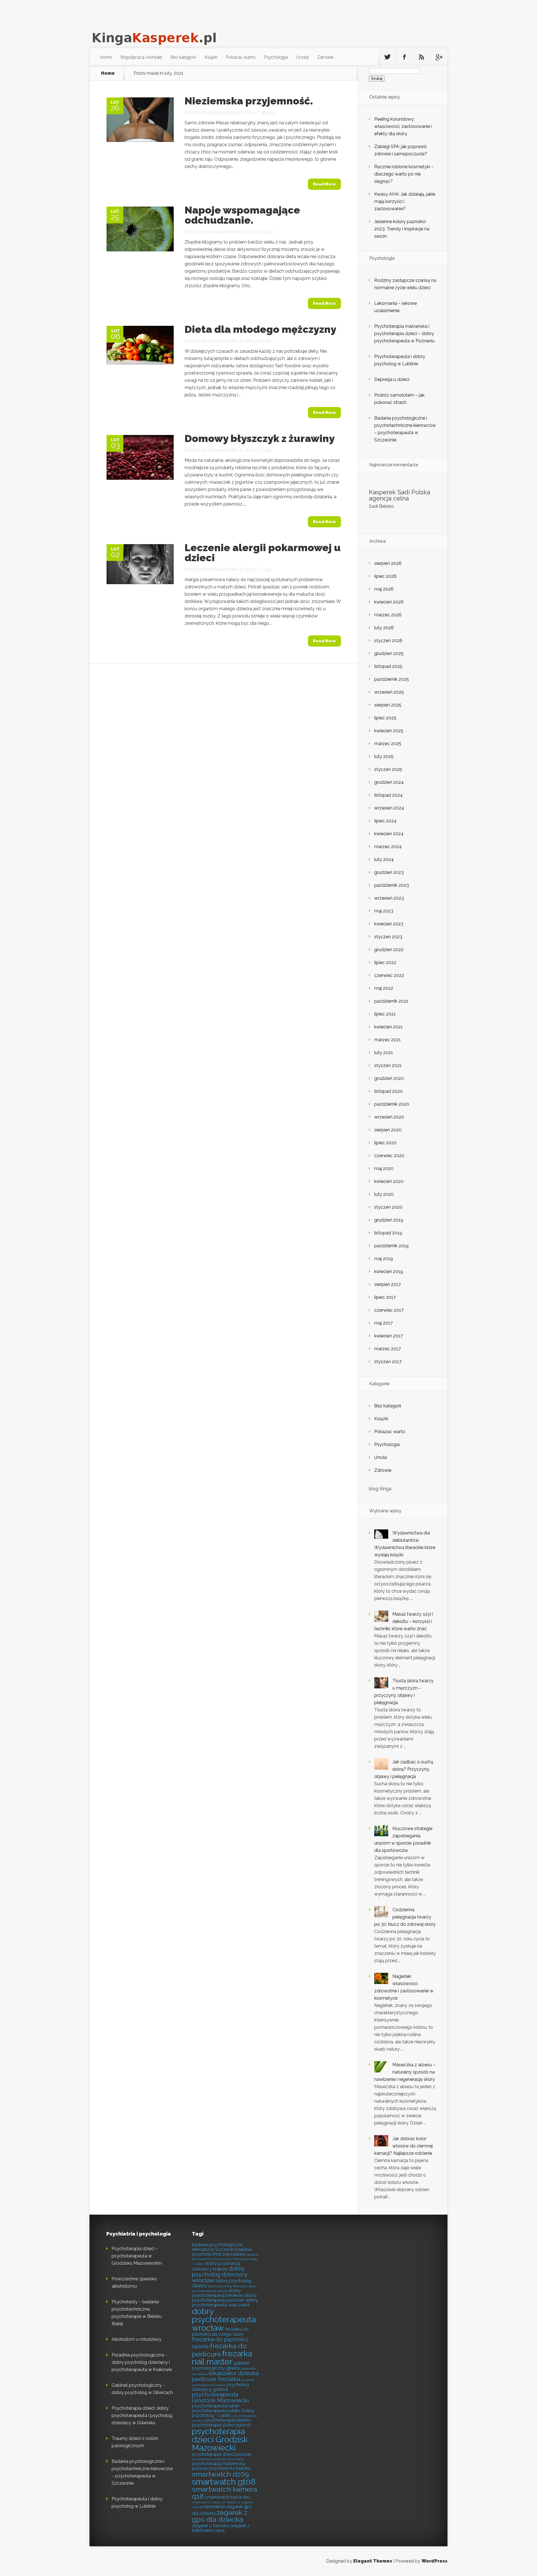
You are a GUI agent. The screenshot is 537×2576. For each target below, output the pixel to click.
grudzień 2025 (389, 653)
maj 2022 (384, 988)
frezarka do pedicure (219, 2350)
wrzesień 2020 (389, 1117)
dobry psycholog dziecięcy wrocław (220, 2274)
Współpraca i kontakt (141, 57)
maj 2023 (384, 911)
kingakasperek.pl (226, 113)
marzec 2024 (388, 847)
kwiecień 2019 (389, 1271)
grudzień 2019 (389, 1220)
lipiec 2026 (385, 576)
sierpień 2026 (388, 563)
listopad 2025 (388, 666)
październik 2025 (392, 679)
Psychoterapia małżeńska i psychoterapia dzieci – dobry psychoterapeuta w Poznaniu (404, 334)
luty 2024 (384, 859)
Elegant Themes (373, 2561)
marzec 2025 (388, 744)
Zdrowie (325, 57)
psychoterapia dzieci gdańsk (222, 2425)
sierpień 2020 (388, 1130)
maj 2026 (384, 589)
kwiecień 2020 (389, 1181)
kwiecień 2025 (389, 731)
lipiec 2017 (385, 1297)
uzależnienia (213, 2507)
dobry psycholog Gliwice (222, 2283)
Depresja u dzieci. (392, 379)
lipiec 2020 (385, 1143)
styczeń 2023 (388, 937)
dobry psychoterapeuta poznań (224, 2298)
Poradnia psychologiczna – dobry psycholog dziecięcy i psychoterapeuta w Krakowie (142, 2362)
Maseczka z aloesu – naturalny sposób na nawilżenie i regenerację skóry (405, 2072)
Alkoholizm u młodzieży (136, 2339)
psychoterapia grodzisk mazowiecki (218, 2459)
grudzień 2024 (389, 782)
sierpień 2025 (388, 705)
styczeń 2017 (388, 1362)
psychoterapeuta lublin (216, 2406)
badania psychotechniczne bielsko (222, 2252)
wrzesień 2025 (389, 692)
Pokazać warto (241, 57)
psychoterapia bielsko (228, 2420)
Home (106, 57)
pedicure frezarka (216, 2379)
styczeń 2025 (388, 769)
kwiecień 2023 (389, 924)
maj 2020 (384, 1168)
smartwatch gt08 (224, 2482)
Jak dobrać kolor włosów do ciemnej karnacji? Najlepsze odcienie (403, 2146)
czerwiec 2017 (389, 1310)
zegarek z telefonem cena (221, 2528)
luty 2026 (384, 628)
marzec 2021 (388, 1040)
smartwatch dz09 (220, 2474)
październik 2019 (391, 1246)
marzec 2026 (388, 615)
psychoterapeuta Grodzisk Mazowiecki (220, 2397)
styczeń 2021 (388, 1065)
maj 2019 (384, 1259)
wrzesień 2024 (389, 808)
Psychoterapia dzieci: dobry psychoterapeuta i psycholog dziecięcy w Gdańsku (142, 2415)
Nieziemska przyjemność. (249, 101)
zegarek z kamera (210, 2526)
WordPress (434, 2561)
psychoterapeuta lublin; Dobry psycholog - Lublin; (223, 2413)
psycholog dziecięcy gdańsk (220, 2387)
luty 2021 (384, 1053)
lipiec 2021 (385, 1014)
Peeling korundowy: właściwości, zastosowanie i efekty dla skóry (403, 126)
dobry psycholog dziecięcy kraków (216, 2266)
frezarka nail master (222, 2358)
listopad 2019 (388, 1233)
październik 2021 (391, 1001)
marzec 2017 (388, 1349)
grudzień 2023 (389, 872)
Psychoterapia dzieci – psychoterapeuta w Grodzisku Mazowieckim (137, 2256)
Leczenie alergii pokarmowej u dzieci (263, 553)
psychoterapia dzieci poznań (222, 2454)
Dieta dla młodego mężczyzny (260, 329)
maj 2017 (383, 1323)
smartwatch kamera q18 (224, 2493)
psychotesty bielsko (230, 2468)
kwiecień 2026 (389, 602)
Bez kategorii (183, 57)
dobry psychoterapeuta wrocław (224, 2320)
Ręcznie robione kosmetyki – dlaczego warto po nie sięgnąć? (404, 174)
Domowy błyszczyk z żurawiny (260, 438)
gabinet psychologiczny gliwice (221, 2366)
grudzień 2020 (389, 1078)
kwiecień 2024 (389, 834)
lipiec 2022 (385, 962)
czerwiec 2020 (389, 1156)
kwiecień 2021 (388, 1027)
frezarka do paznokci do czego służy (220, 2332)
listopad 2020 (388, 1091)
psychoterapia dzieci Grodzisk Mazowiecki (220, 2440)
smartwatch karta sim (227, 2497)
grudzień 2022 (389, 950)
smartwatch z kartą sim (209, 2502)
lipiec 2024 (385, 821)
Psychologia (276, 57)
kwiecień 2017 (388, 1336)
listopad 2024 (388, 795)
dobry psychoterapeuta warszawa (225, 2302)
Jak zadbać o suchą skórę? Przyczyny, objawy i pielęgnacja (404, 1769)
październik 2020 (392, 1104)
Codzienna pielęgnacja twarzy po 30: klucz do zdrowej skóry (405, 1917)
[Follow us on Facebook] (404, 57)
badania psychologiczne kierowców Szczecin (217, 2247)
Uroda (302, 57)
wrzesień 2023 (389, 898)
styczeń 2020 (388, 1207)
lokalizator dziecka (234, 2373)
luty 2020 (384, 1194)
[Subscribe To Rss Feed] (421, 57)
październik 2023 (392, 885)
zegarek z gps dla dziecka (220, 2516)
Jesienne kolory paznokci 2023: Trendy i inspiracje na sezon (402, 229)
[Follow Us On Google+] (439, 57)
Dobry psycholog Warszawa (228, 2286)
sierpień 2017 (388, 1284)
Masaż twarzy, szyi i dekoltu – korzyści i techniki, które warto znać (404, 1621)
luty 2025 (384, 756)
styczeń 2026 (388, 641)
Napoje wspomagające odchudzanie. (242, 215)
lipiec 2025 (385, 718)
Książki (211, 57)
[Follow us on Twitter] (387, 57)
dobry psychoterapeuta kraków (218, 2293)
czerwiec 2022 (389, 975)
